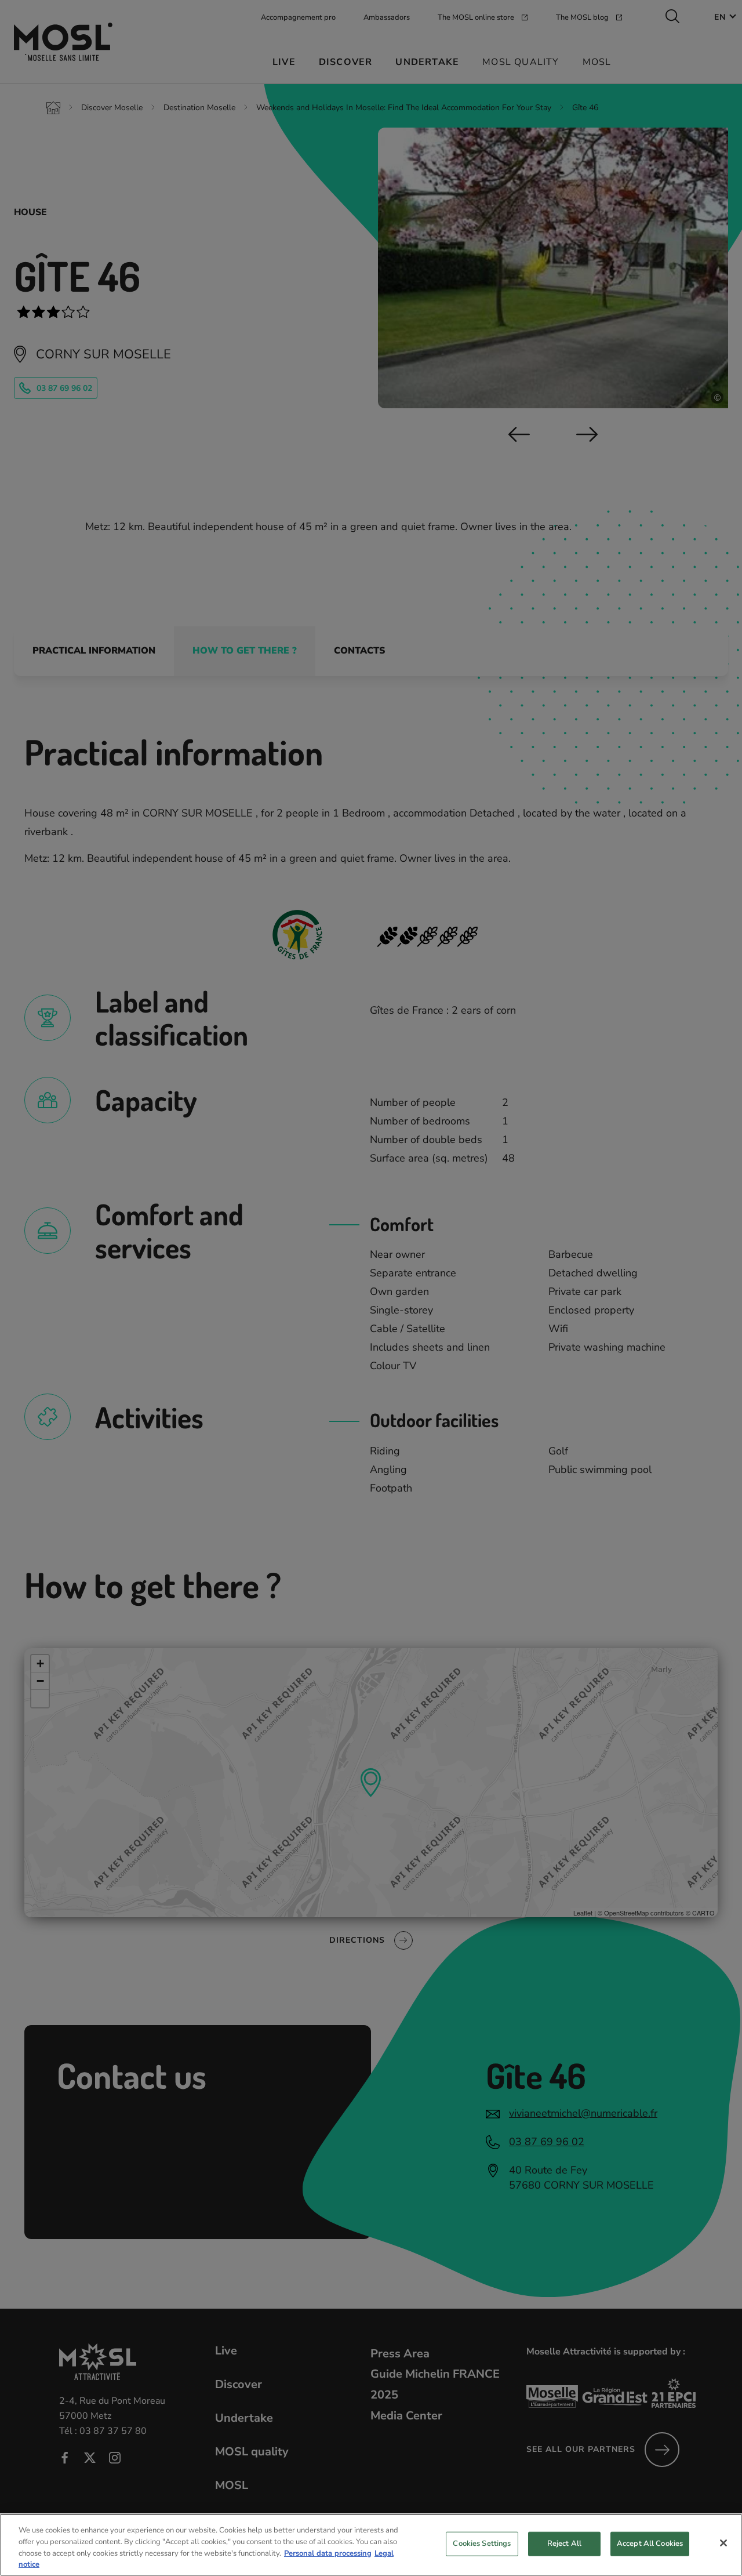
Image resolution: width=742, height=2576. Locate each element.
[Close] (723, 2543)
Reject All (564, 2544)
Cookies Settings (482, 2544)
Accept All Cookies (650, 2544)
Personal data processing (328, 2553)
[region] (371, 2545)
